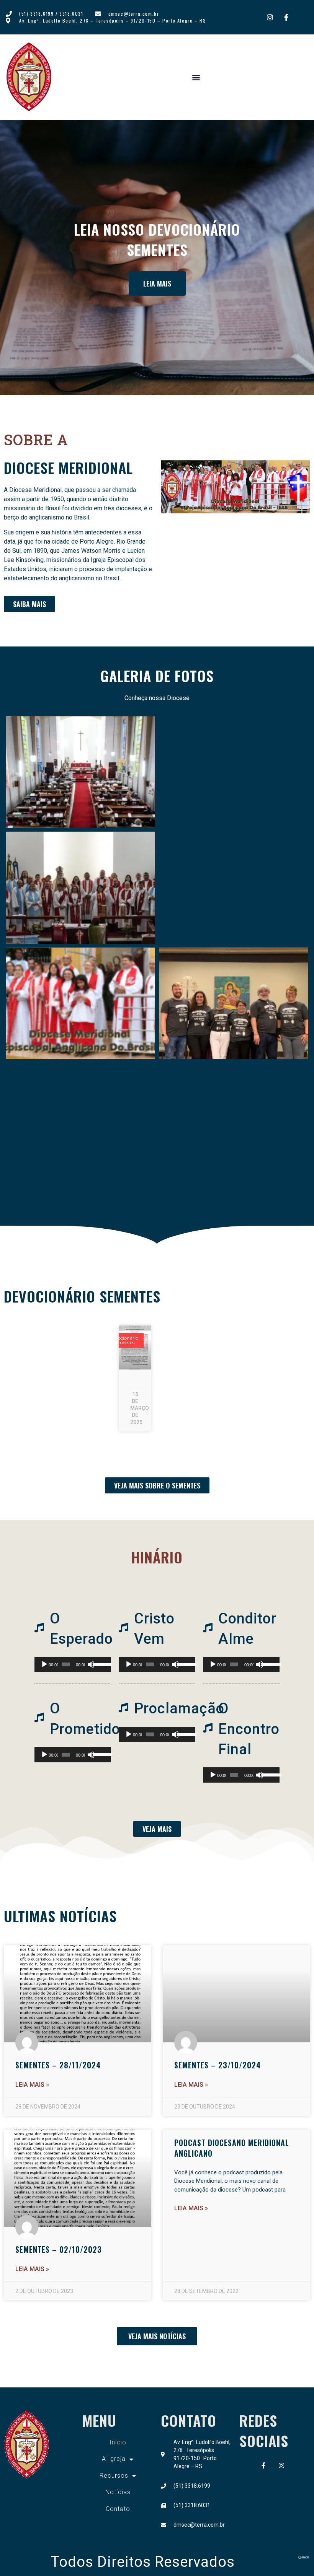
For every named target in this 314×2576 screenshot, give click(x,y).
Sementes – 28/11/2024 (58, 2065)
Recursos (114, 2476)
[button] (196, 77)
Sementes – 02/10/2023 (59, 2249)
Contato (118, 2509)
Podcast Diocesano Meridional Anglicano (232, 2148)
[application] (73, 1664)
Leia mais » (32, 2085)
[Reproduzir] (44, 1664)
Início (118, 2442)
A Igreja (114, 2459)
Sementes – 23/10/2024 (218, 2065)
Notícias (118, 2492)
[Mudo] (91, 1664)
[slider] (100, 1664)
